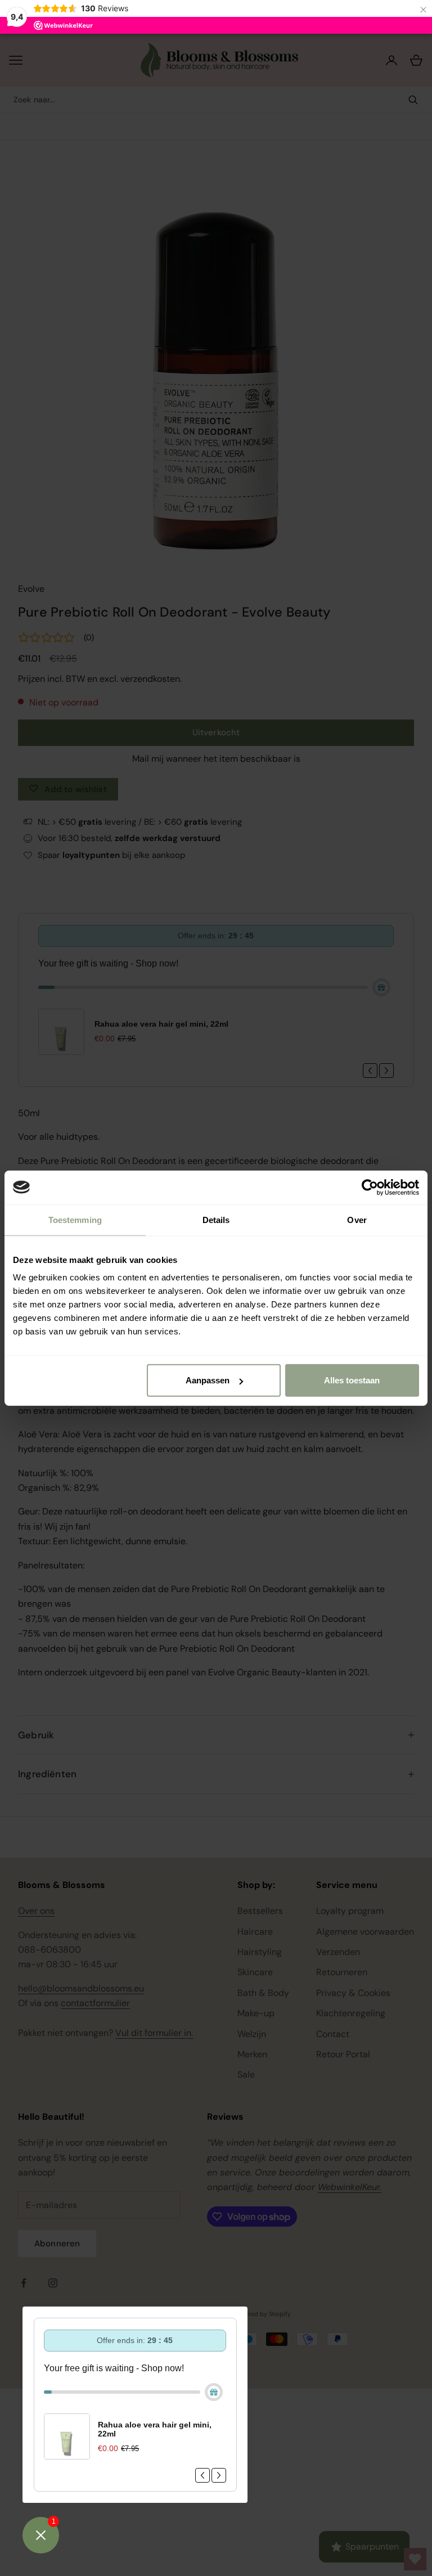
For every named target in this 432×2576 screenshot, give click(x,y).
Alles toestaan (352, 1380)
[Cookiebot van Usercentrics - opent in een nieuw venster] (370, 1187)
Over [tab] (357, 1219)
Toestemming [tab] (75, 1219)
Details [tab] (216, 1219)
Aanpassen (208, 1380)
